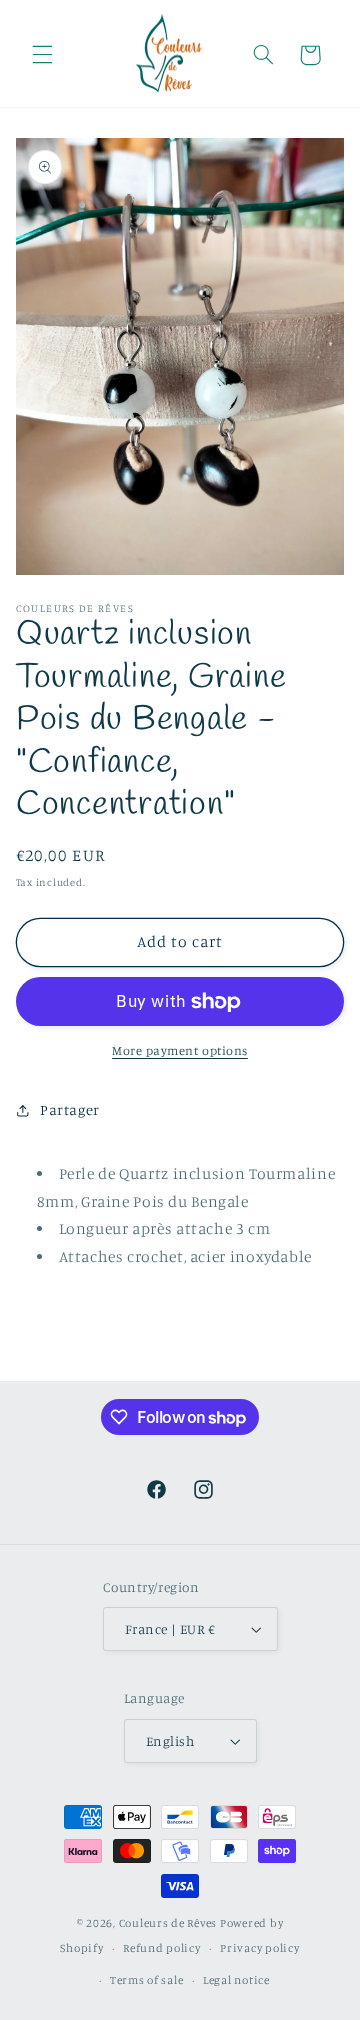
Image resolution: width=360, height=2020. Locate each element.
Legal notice (236, 1980)
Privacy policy (259, 1948)
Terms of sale (147, 1980)
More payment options (180, 1050)
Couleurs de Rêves (168, 1923)
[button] (42, 55)
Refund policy (162, 1948)
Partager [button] (70, 1109)
